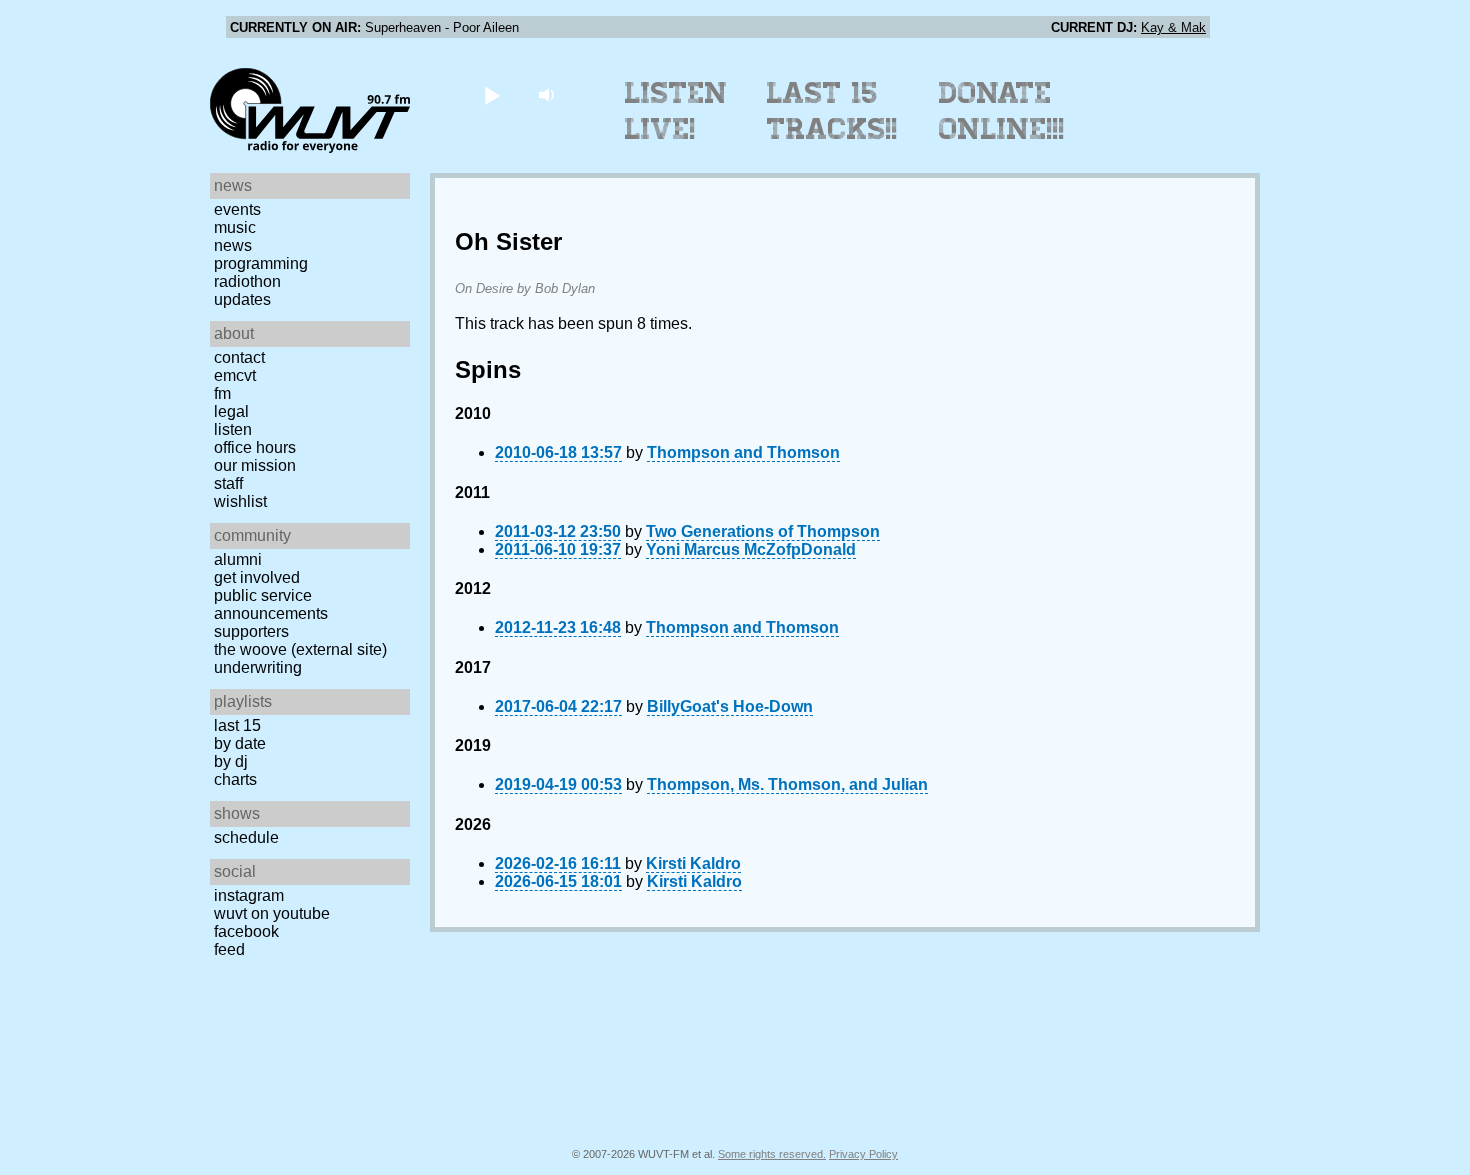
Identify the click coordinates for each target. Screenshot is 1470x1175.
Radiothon (247, 281)
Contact (239, 357)
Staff (228, 483)
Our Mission (255, 465)
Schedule (246, 837)
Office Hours (255, 447)
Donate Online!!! (1002, 111)
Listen (233, 429)
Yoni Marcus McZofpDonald (751, 549)
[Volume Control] (548, 94)
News (233, 245)
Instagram (249, 895)
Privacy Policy (863, 1154)
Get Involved (257, 577)
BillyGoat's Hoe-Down (730, 706)
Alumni (238, 559)
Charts (235, 779)
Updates (242, 299)
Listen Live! (676, 111)
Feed (229, 949)
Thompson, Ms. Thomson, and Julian (787, 784)
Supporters (251, 631)
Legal (231, 411)
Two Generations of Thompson (763, 531)
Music (235, 227)
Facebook (246, 931)
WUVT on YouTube (272, 913)
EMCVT (235, 375)
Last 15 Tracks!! (832, 111)
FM (222, 393)
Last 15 (237, 725)
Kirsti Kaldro (693, 863)
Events (237, 209)
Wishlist (240, 501)
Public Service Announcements (271, 604)
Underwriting (258, 667)
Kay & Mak (1173, 27)
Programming (261, 263)
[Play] (491, 94)
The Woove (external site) (300, 649)
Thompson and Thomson (743, 452)
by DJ (231, 761)
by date (240, 743)
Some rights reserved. (772, 1154)
